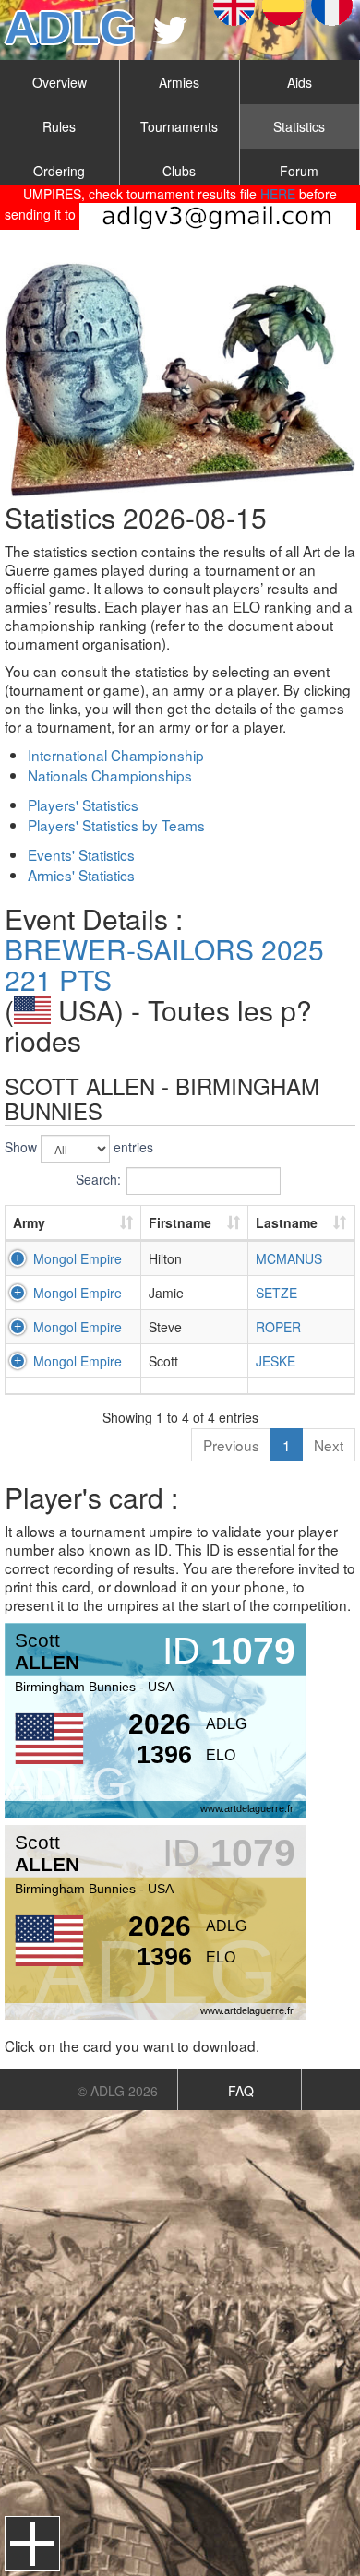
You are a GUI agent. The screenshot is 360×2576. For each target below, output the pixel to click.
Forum (299, 171)
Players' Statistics (83, 805)
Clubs (179, 171)
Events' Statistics (81, 854)
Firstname (180, 1222)
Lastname (287, 1222)
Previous (231, 1445)
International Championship (116, 755)
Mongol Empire (78, 1258)
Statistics (299, 126)
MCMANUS (289, 1258)
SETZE (276, 1293)
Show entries (79, 1147)
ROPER (278, 1327)
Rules (59, 126)
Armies (179, 82)
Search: (98, 1179)
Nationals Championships (110, 775)
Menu (32, 2544)
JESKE (276, 1361)
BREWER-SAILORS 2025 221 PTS (164, 964)
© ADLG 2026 (118, 2091)
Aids (300, 82)
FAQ (241, 2091)
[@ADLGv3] (170, 30)
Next (329, 1445)
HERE (278, 194)
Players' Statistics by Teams (116, 825)
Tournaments (179, 126)
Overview (60, 82)
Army (29, 1222)
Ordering (59, 171)
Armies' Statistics (81, 875)
